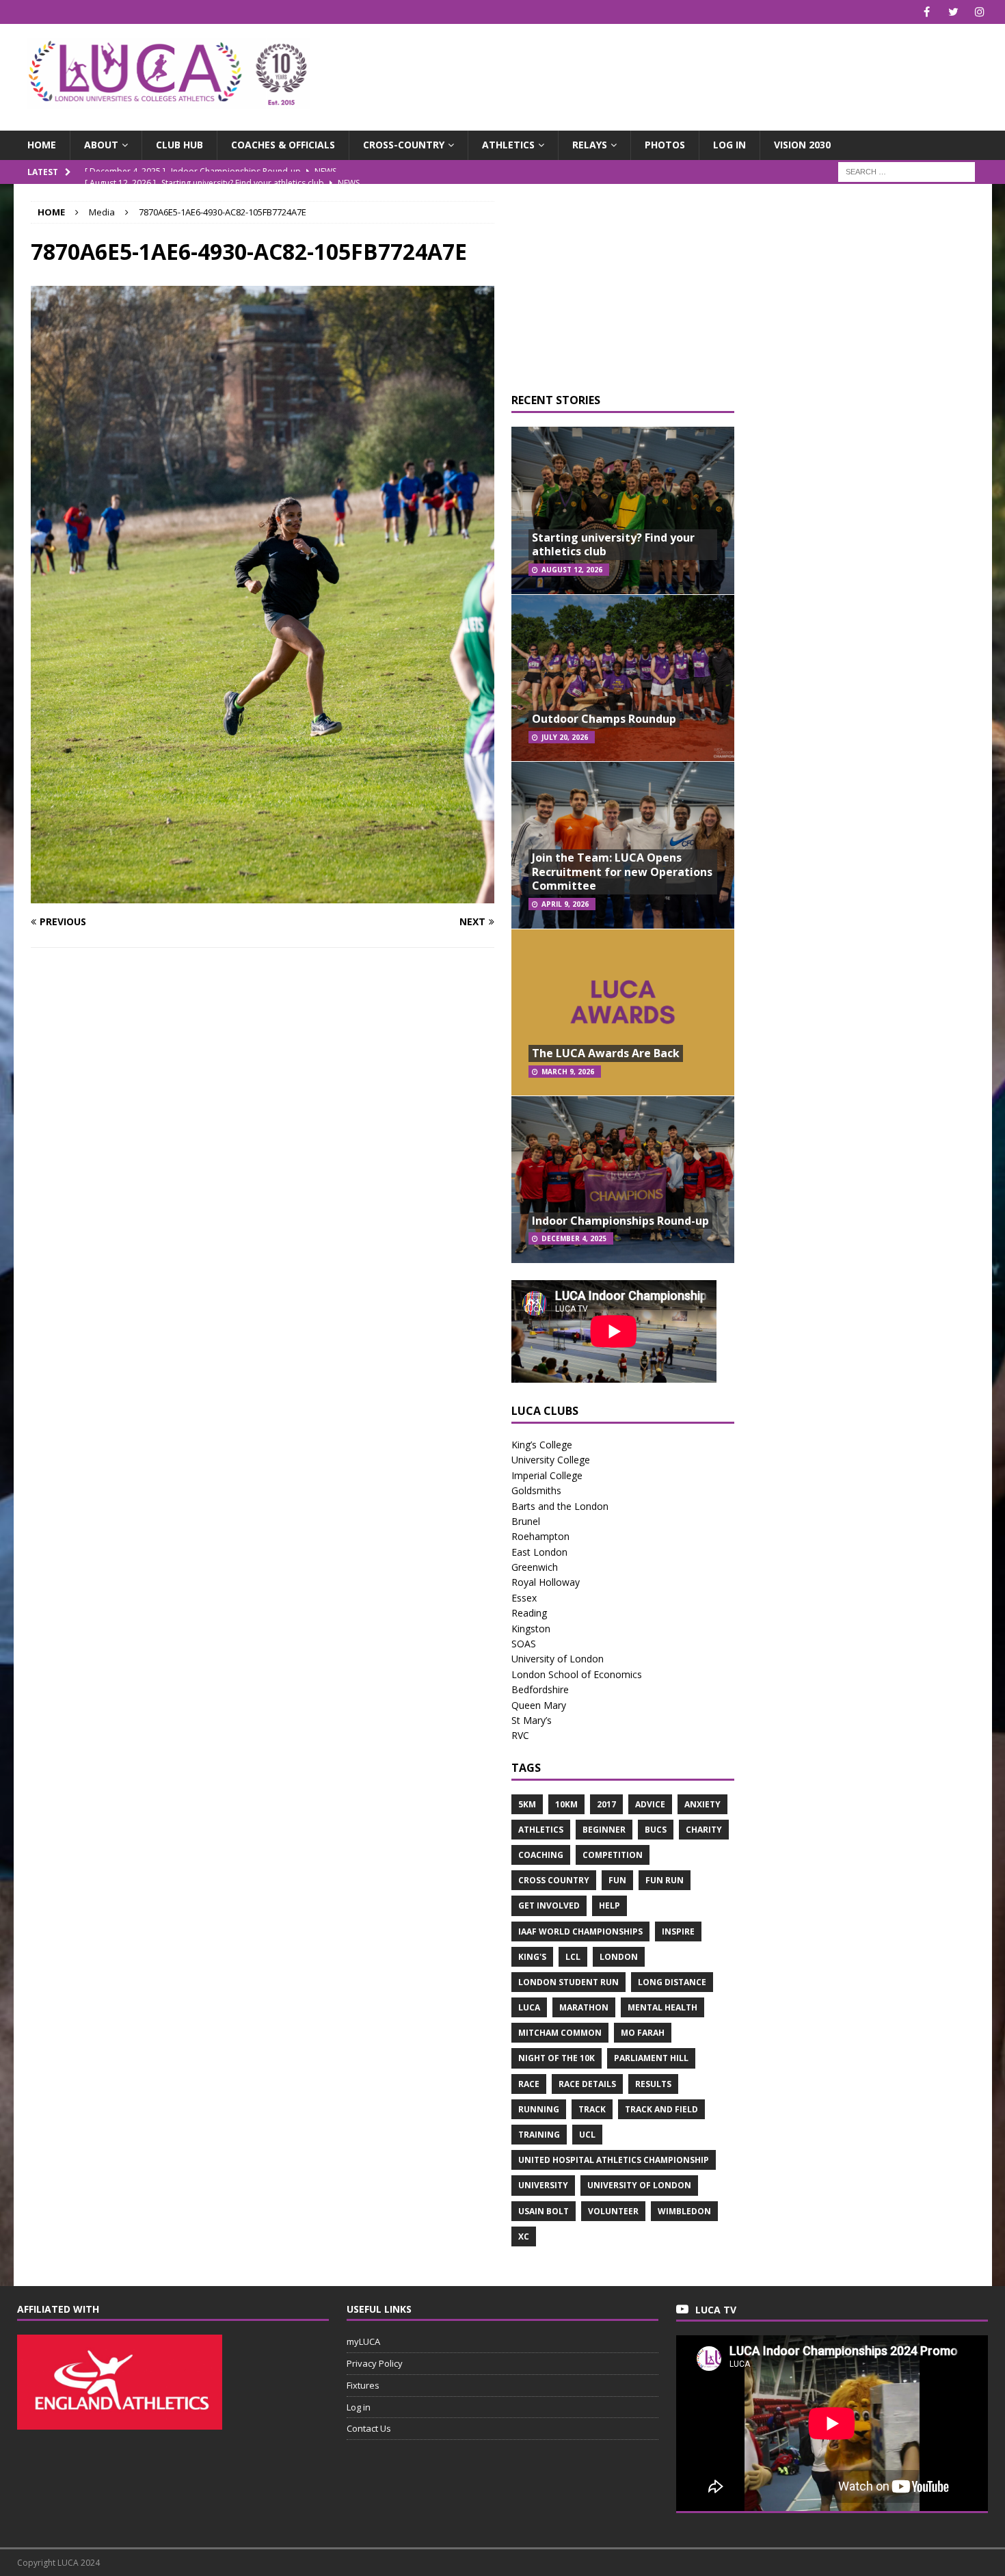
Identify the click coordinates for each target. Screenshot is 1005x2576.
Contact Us (369, 2428)
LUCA (529, 2007)
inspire (678, 1931)
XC (524, 2236)
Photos (665, 145)
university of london (639, 2185)
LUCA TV (716, 2310)
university (543, 2185)
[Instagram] (980, 12)
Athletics (508, 145)
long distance (672, 1982)
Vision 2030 (802, 145)
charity (704, 1830)
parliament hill (651, 2058)
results (653, 2084)
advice (650, 1804)
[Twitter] (953, 12)
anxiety (702, 1804)
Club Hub (179, 145)
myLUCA (363, 2341)
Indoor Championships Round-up (620, 1221)
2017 (606, 1804)
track (592, 2109)
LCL (573, 1957)
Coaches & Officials (283, 145)
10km (566, 1804)
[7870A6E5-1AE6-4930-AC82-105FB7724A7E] (263, 895)
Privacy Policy (375, 2363)
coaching (541, 1855)
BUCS (656, 1830)
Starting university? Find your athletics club (613, 545)
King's (532, 1957)
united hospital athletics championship (614, 2160)
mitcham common (560, 2033)
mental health (662, 2007)
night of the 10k (557, 2058)
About (101, 145)
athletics (541, 1830)
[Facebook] (927, 12)
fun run (665, 1880)
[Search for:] (907, 171)
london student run (568, 1982)
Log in (729, 145)
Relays (590, 145)
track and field (661, 2109)
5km (527, 1804)
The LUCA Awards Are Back (606, 1053)
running (539, 2109)
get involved (549, 1906)
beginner (604, 1830)
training (539, 2135)
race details (587, 2084)
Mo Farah (643, 2033)
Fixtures (363, 2385)
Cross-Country (404, 145)
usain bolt (544, 2211)
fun (617, 1880)
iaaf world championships (580, 1931)
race (529, 2084)
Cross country (554, 1880)
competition (613, 1855)
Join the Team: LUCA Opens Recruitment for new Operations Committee (622, 872)
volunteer (613, 2211)
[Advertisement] (662, 68)
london (619, 1957)
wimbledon (684, 2211)
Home (42, 145)
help (609, 1906)
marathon (584, 2007)
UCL (587, 2135)
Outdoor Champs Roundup (604, 719)
